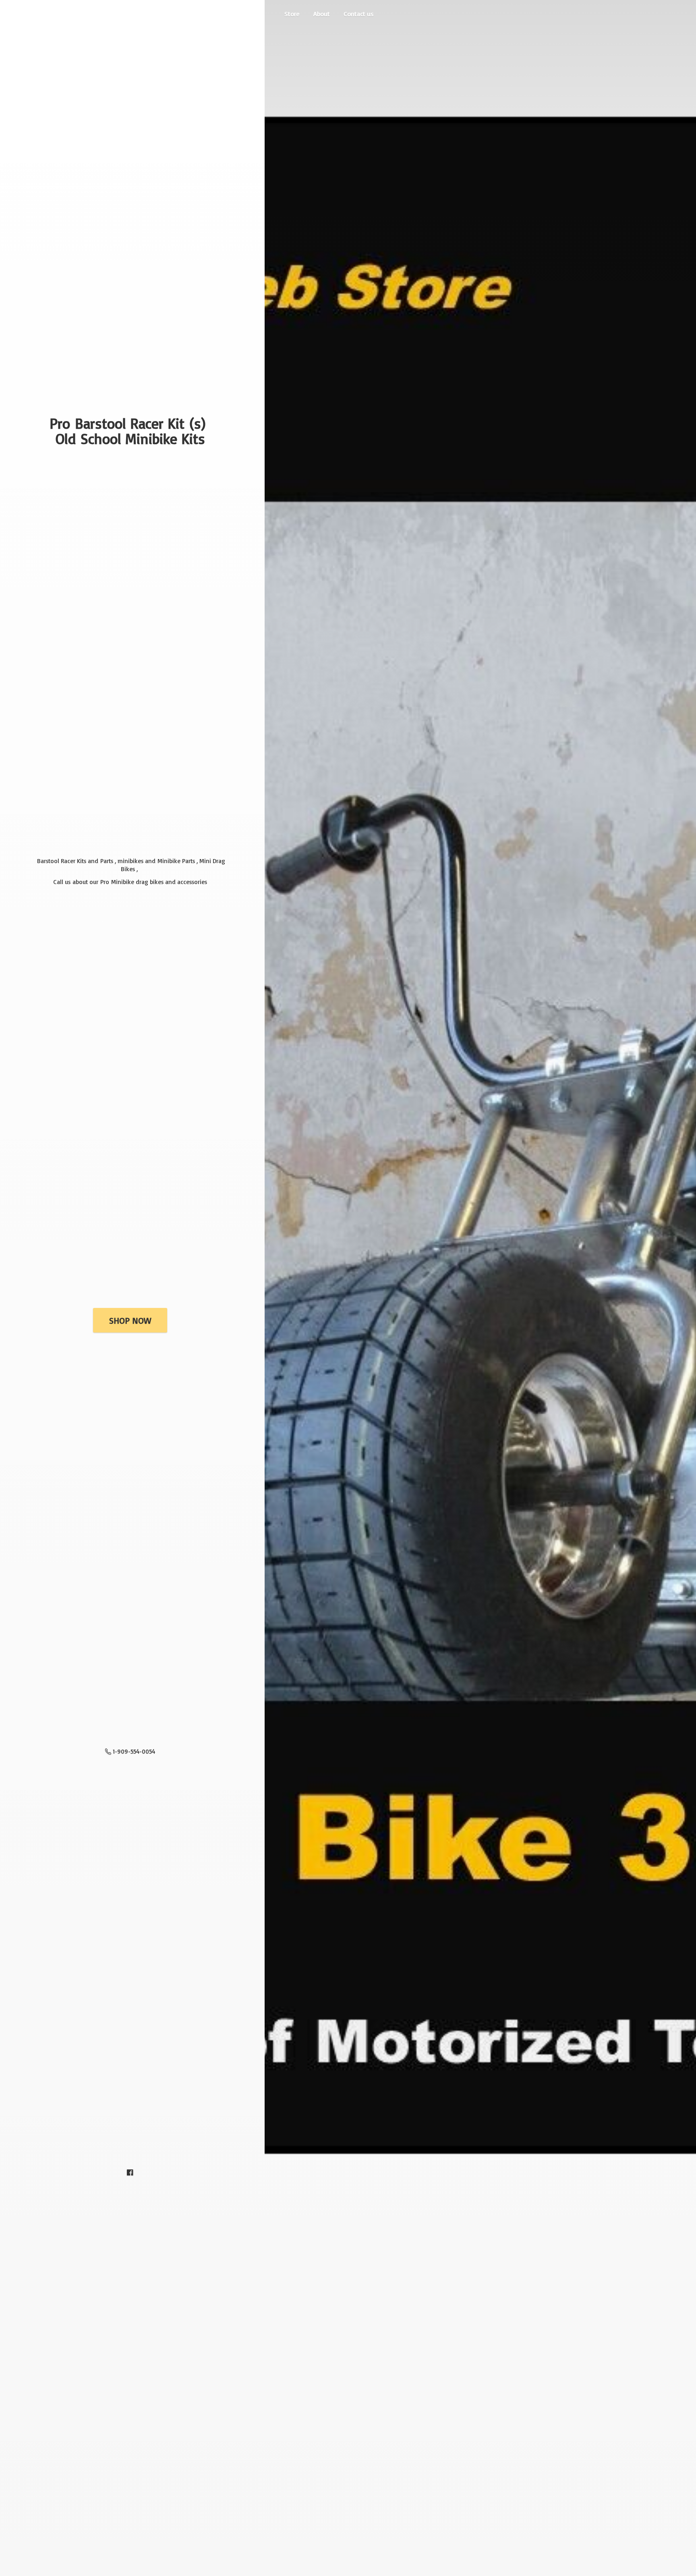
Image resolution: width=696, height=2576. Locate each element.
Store (292, 14)
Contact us (359, 14)
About (322, 14)
